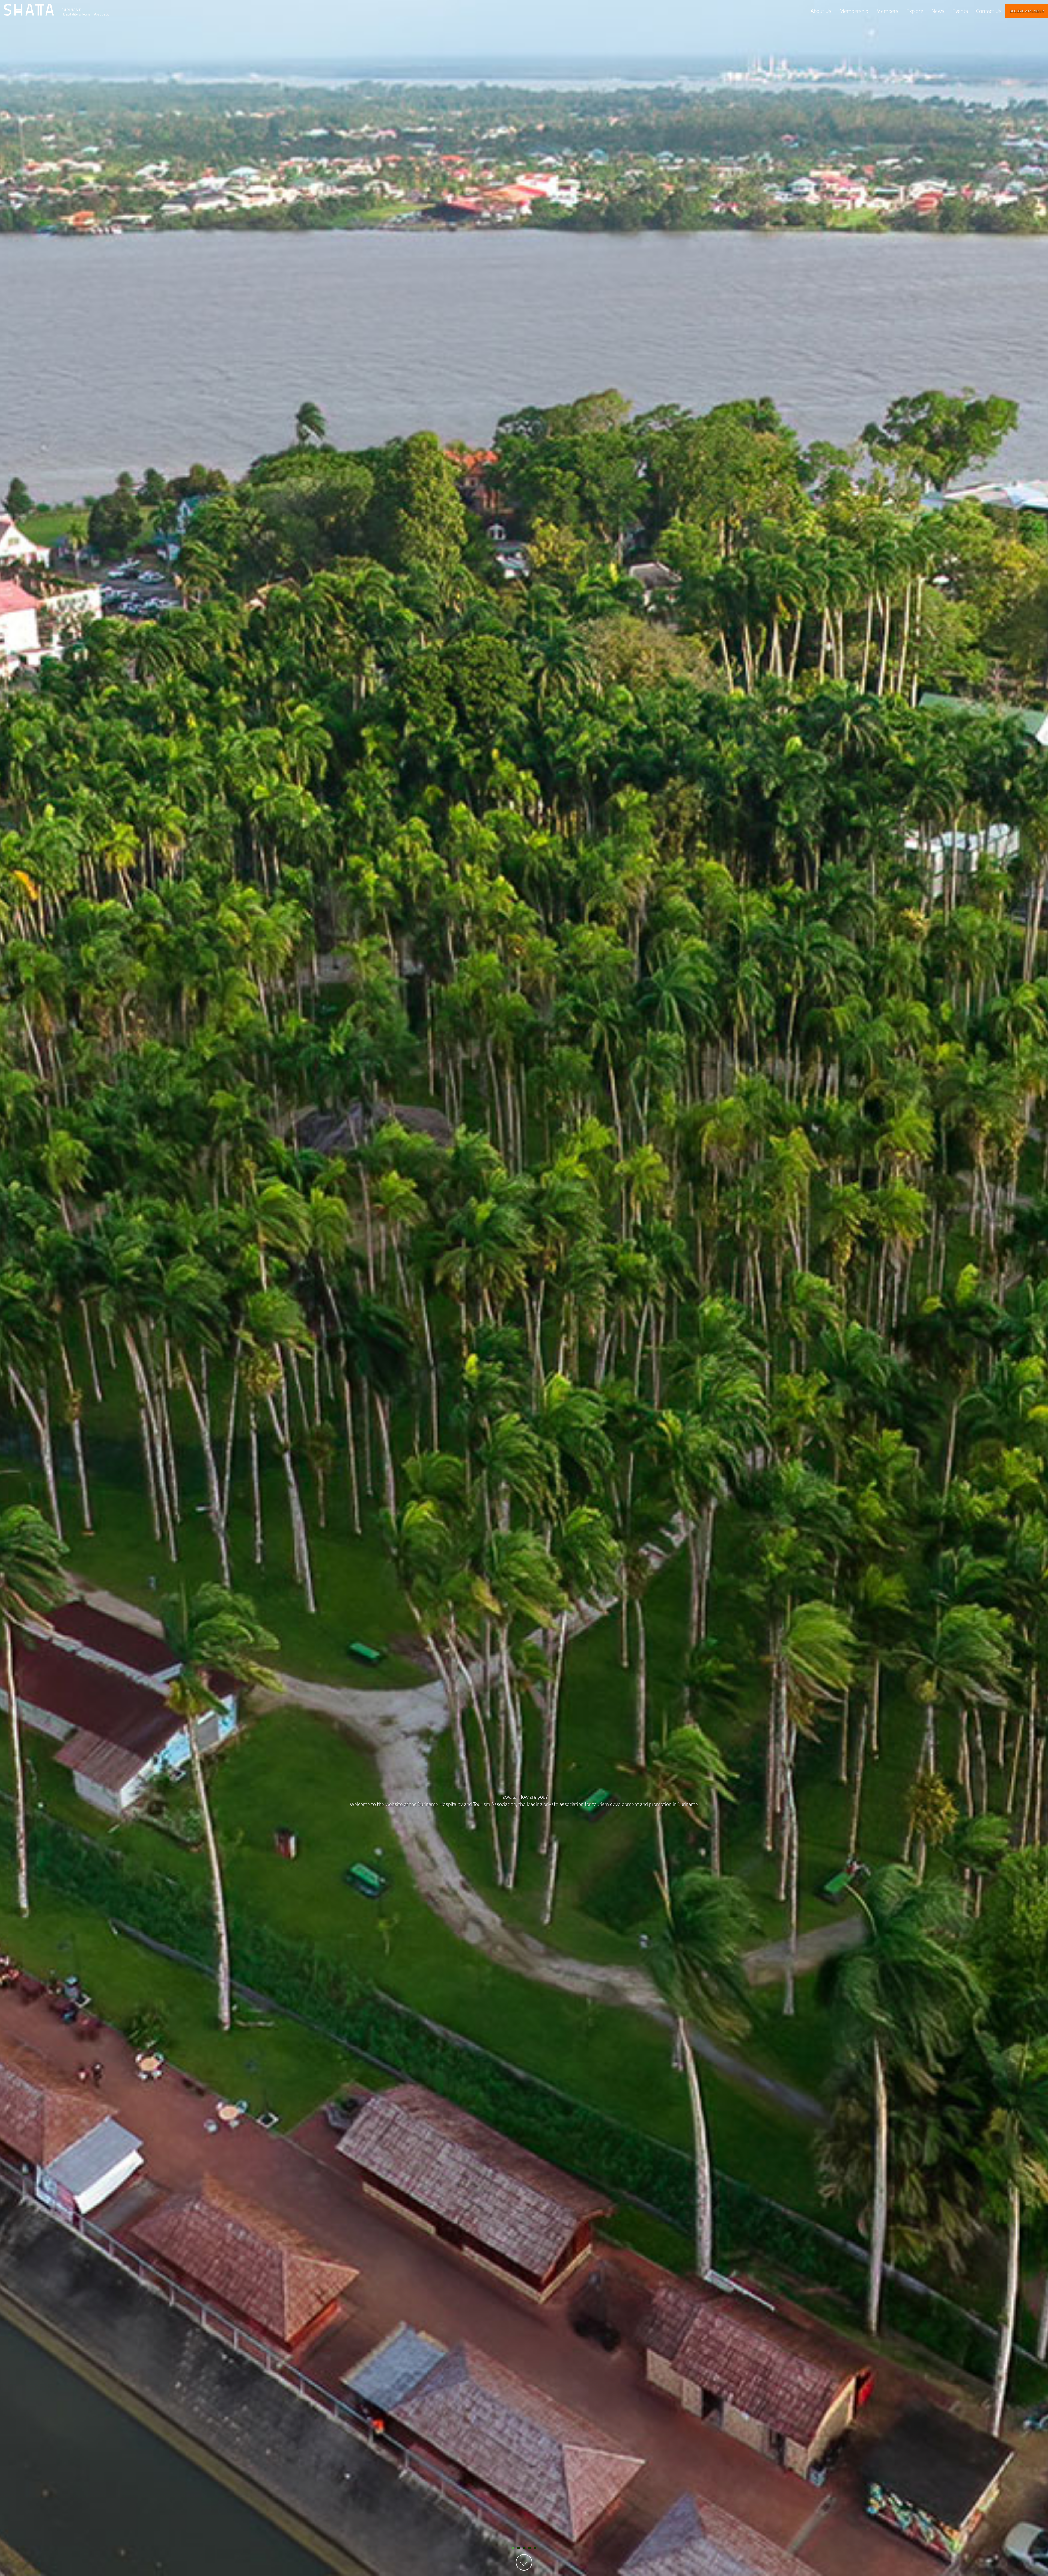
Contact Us (989, 11)
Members (887, 11)
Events (960, 11)
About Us (821, 11)
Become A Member (1027, 11)
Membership (854, 11)
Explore (915, 11)
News (938, 11)
